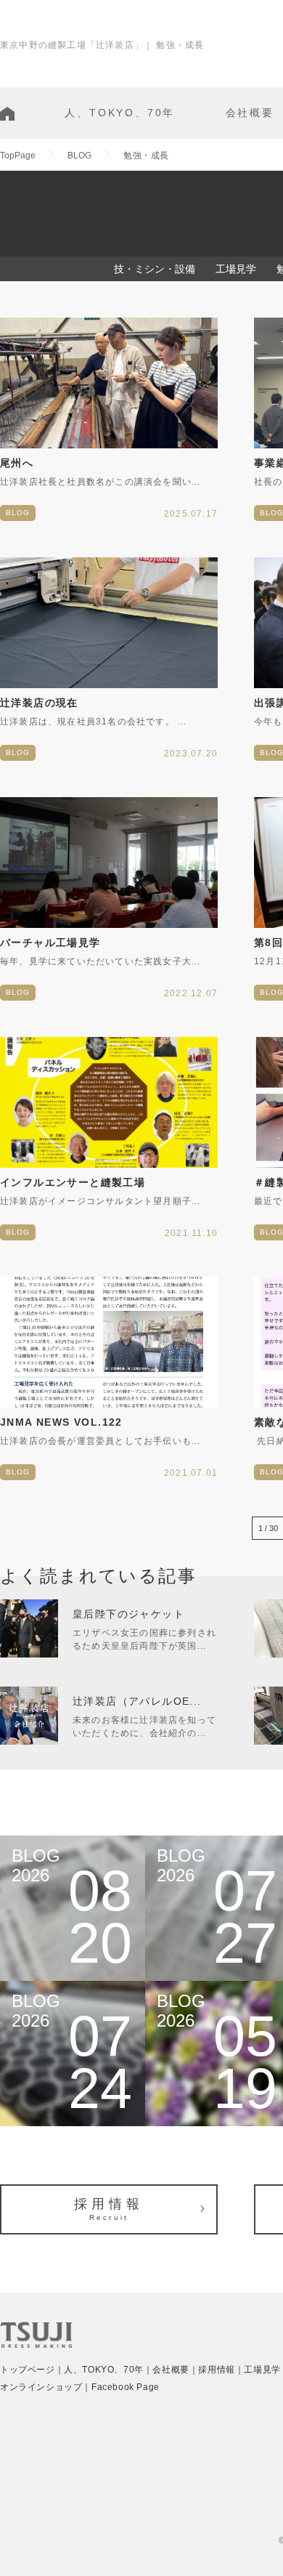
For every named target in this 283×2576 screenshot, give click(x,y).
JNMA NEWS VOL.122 (61, 1422)
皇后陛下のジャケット (128, 1614)
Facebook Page (126, 2387)
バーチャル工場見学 (50, 942)
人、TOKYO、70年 (120, 113)
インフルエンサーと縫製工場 (73, 1182)
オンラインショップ (41, 2387)
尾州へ (17, 463)
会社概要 (250, 113)
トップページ (28, 2370)
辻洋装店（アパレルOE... (137, 1701)
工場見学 (236, 269)
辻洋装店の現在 (39, 703)
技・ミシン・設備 (155, 269)
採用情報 (108, 2209)
